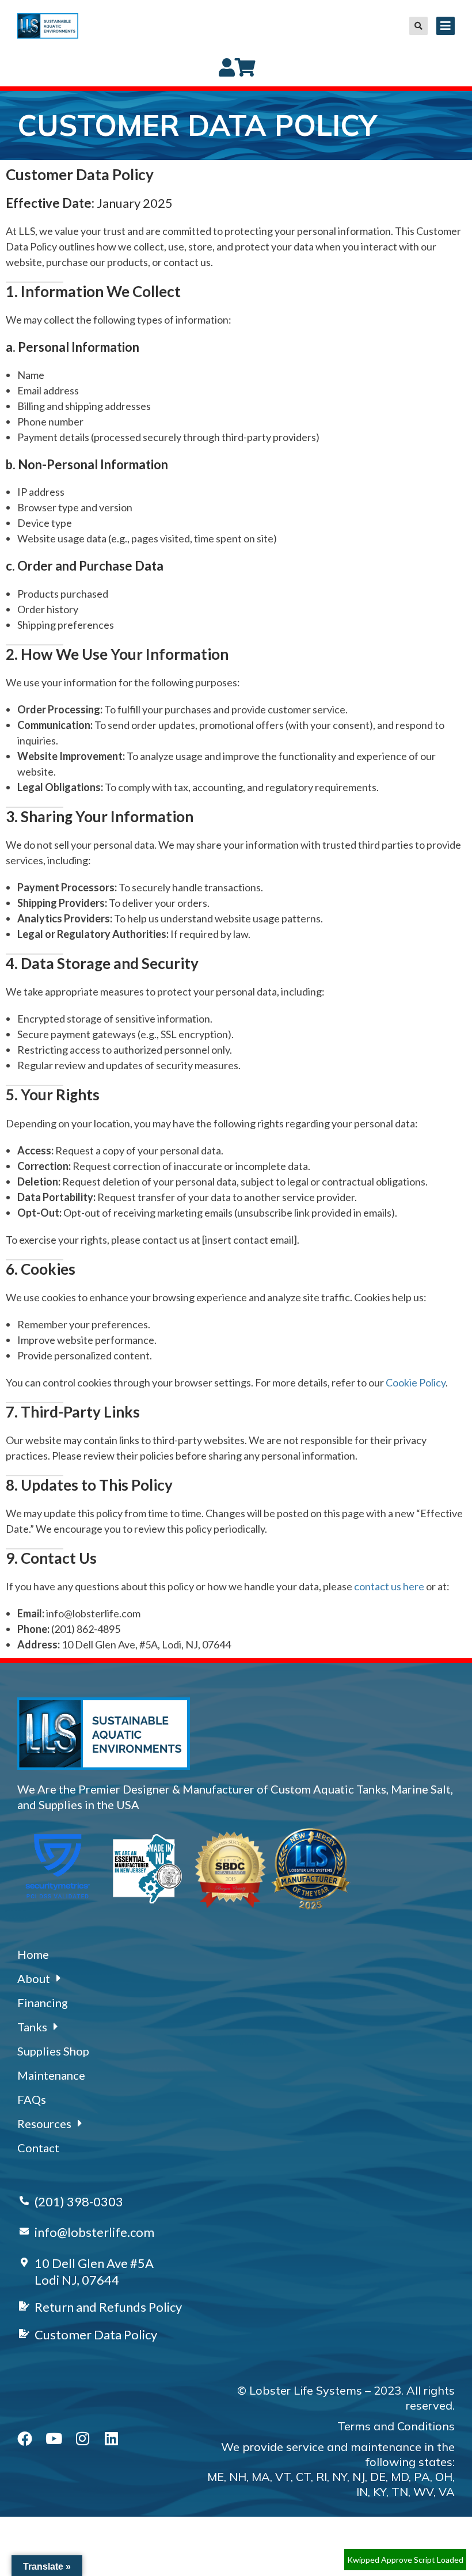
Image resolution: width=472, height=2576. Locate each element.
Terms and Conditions (396, 2426)
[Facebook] (25, 2438)
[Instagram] (82, 2438)
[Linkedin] (111, 2438)
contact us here (389, 1586)
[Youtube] (54, 2438)
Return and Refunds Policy (108, 2307)
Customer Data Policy (96, 2334)
